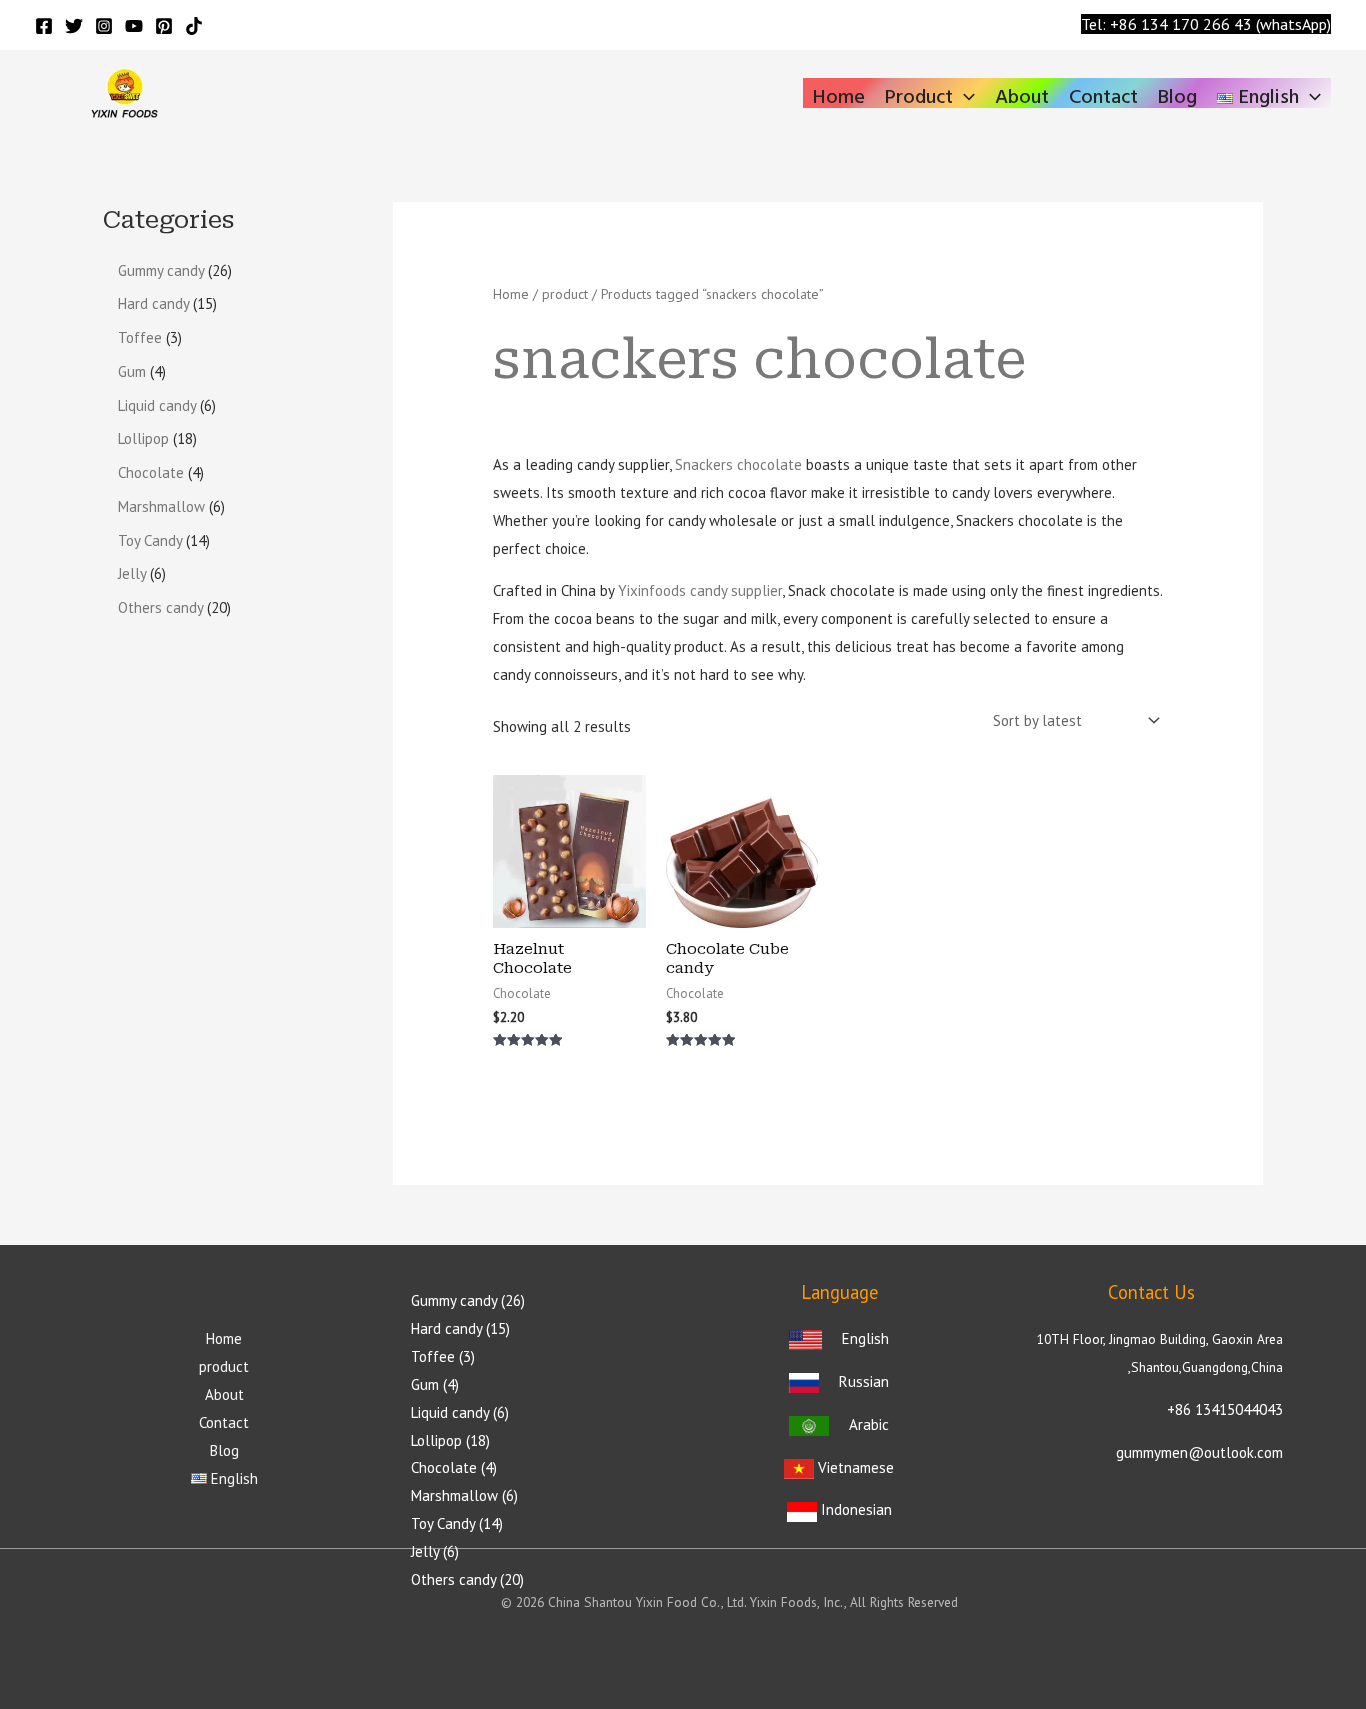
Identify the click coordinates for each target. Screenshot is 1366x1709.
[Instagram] (104, 26)
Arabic (869, 1424)
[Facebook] (44, 26)
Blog (1177, 95)
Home (839, 95)
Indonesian (854, 1509)
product (919, 95)
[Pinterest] (164, 26)
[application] (964, 98)
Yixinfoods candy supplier (700, 590)
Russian (864, 1381)
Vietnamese (856, 1467)
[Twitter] (74, 26)
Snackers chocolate (738, 464)
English (861, 1338)
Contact (1103, 95)
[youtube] (134, 26)
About (1022, 95)
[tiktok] (194, 26)
